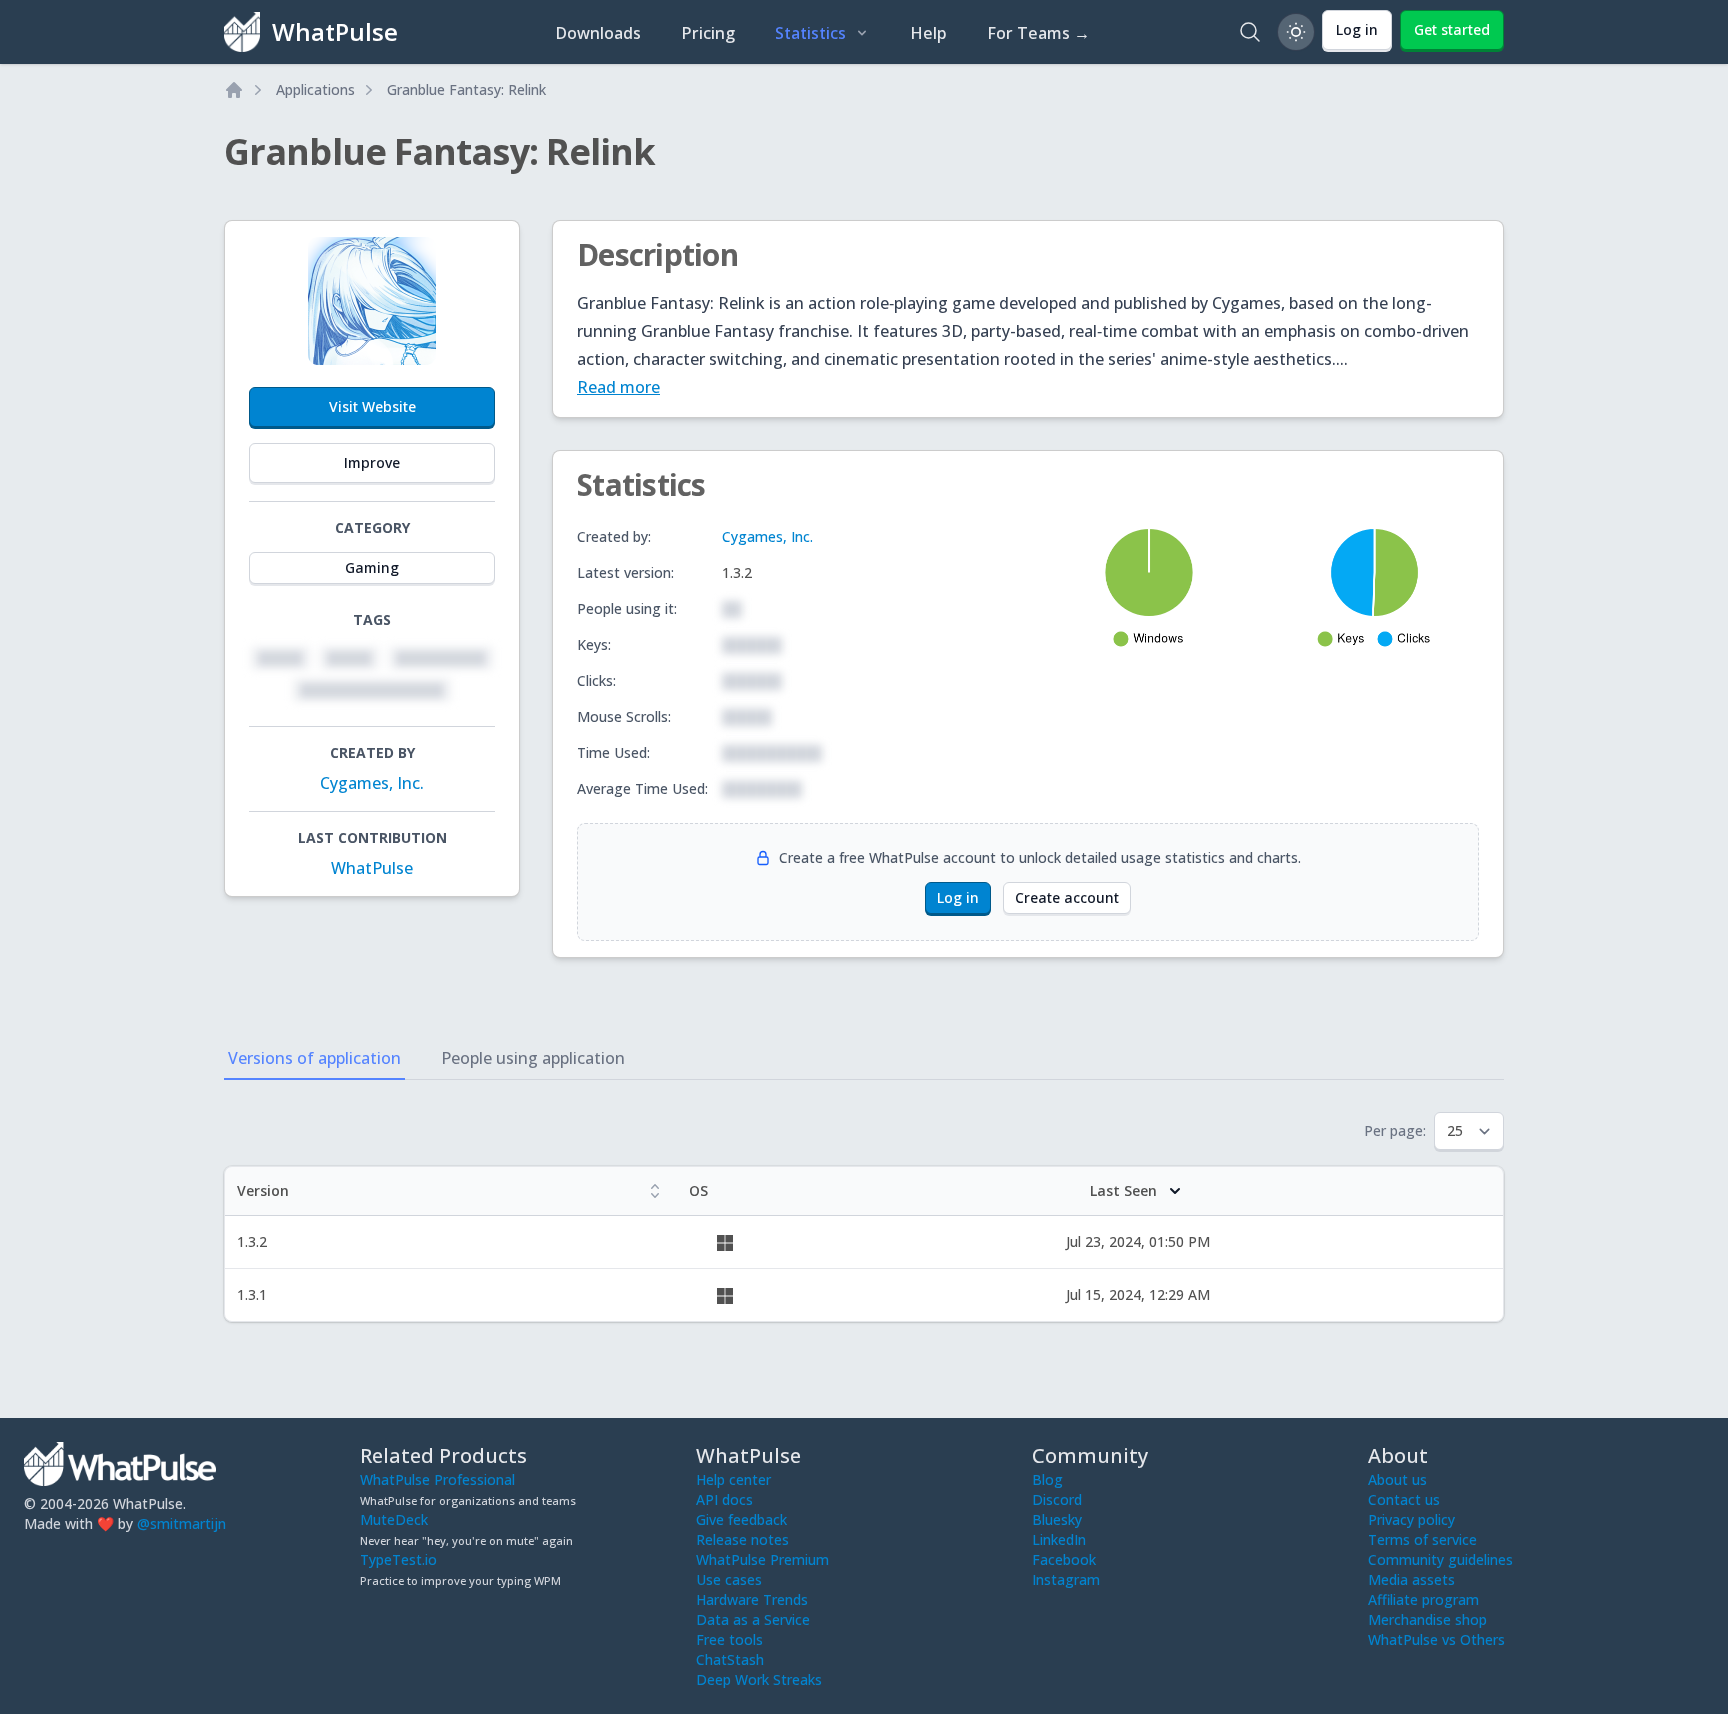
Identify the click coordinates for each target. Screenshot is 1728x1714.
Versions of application (314, 1058)
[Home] (234, 90)
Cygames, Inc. (372, 783)
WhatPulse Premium (762, 1559)
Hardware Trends (752, 1599)
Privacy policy (1411, 1519)
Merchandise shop (1427, 1619)
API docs (724, 1499)
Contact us (1404, 1499)
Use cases (729, 1579)
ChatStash (730, 1659)
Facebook (1064, 1559)
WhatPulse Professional (437, 1479)
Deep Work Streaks (759, 1679)
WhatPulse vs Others (1436, 1639)
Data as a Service (753, 1619)
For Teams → (1038, 33)
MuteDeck (394, 1519)
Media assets (1411, 1579)
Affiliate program (1423, 1599)
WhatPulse (372, 868)
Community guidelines (1440, 1559)
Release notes (742, 1539)
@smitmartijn (181, 1523)
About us (1397, 1479)
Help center (733, 1479)
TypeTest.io (398, 1559)
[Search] (1250, 32)
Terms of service (1422, 1539)
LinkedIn (1059, 1539)
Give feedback (741, 1519)
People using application (533, 1058)
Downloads (598, 33)
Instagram (1066, 1579)
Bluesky (1057, 1519)
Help (928, 33)
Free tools (729, 1639)
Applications (315, 89)
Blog (1047, 1479)
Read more (618, 387)
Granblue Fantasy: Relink (466, 89)
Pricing (708, 33)
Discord (1057, 1499)
